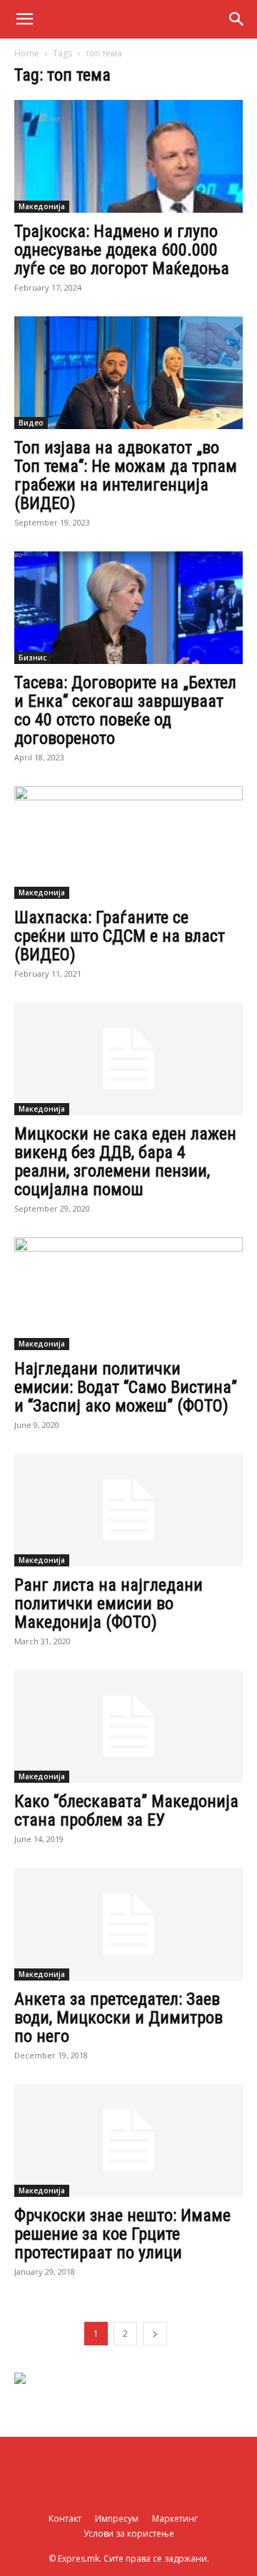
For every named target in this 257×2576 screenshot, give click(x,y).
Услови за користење (129, 2534)
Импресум (117, 2519)
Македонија (42, 206)
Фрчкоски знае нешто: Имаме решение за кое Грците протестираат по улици (122, 2234)
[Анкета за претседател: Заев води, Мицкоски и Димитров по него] (128, 1924)
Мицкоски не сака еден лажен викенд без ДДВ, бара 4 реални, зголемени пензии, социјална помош (125, 1162)
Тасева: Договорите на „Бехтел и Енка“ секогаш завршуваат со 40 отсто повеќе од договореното (125, 710)
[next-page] (155, 2334)
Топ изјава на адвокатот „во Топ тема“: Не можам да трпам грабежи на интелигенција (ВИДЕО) (126, 476)
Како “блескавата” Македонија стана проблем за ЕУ (126, 1811)
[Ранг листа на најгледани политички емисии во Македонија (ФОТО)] (128, 1510)
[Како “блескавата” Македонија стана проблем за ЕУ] (128, 1726)
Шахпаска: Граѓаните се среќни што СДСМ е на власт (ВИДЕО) (120, 936)
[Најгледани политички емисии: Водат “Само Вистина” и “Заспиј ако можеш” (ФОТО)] (128, 1294)
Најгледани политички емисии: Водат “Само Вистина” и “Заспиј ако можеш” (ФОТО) (126, 1387)
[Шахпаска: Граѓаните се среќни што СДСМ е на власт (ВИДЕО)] (128, 842)
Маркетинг (175, 2519)
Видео (31, 423)
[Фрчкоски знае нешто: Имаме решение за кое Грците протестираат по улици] (128, 2140)
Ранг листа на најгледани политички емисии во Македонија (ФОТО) (109, 1604)
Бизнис (32, 658)
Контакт (65, 2519)
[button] (24, 19)
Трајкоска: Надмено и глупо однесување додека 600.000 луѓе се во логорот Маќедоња (122, 250)
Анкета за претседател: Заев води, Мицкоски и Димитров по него (119, 2018)
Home (27, 53)
